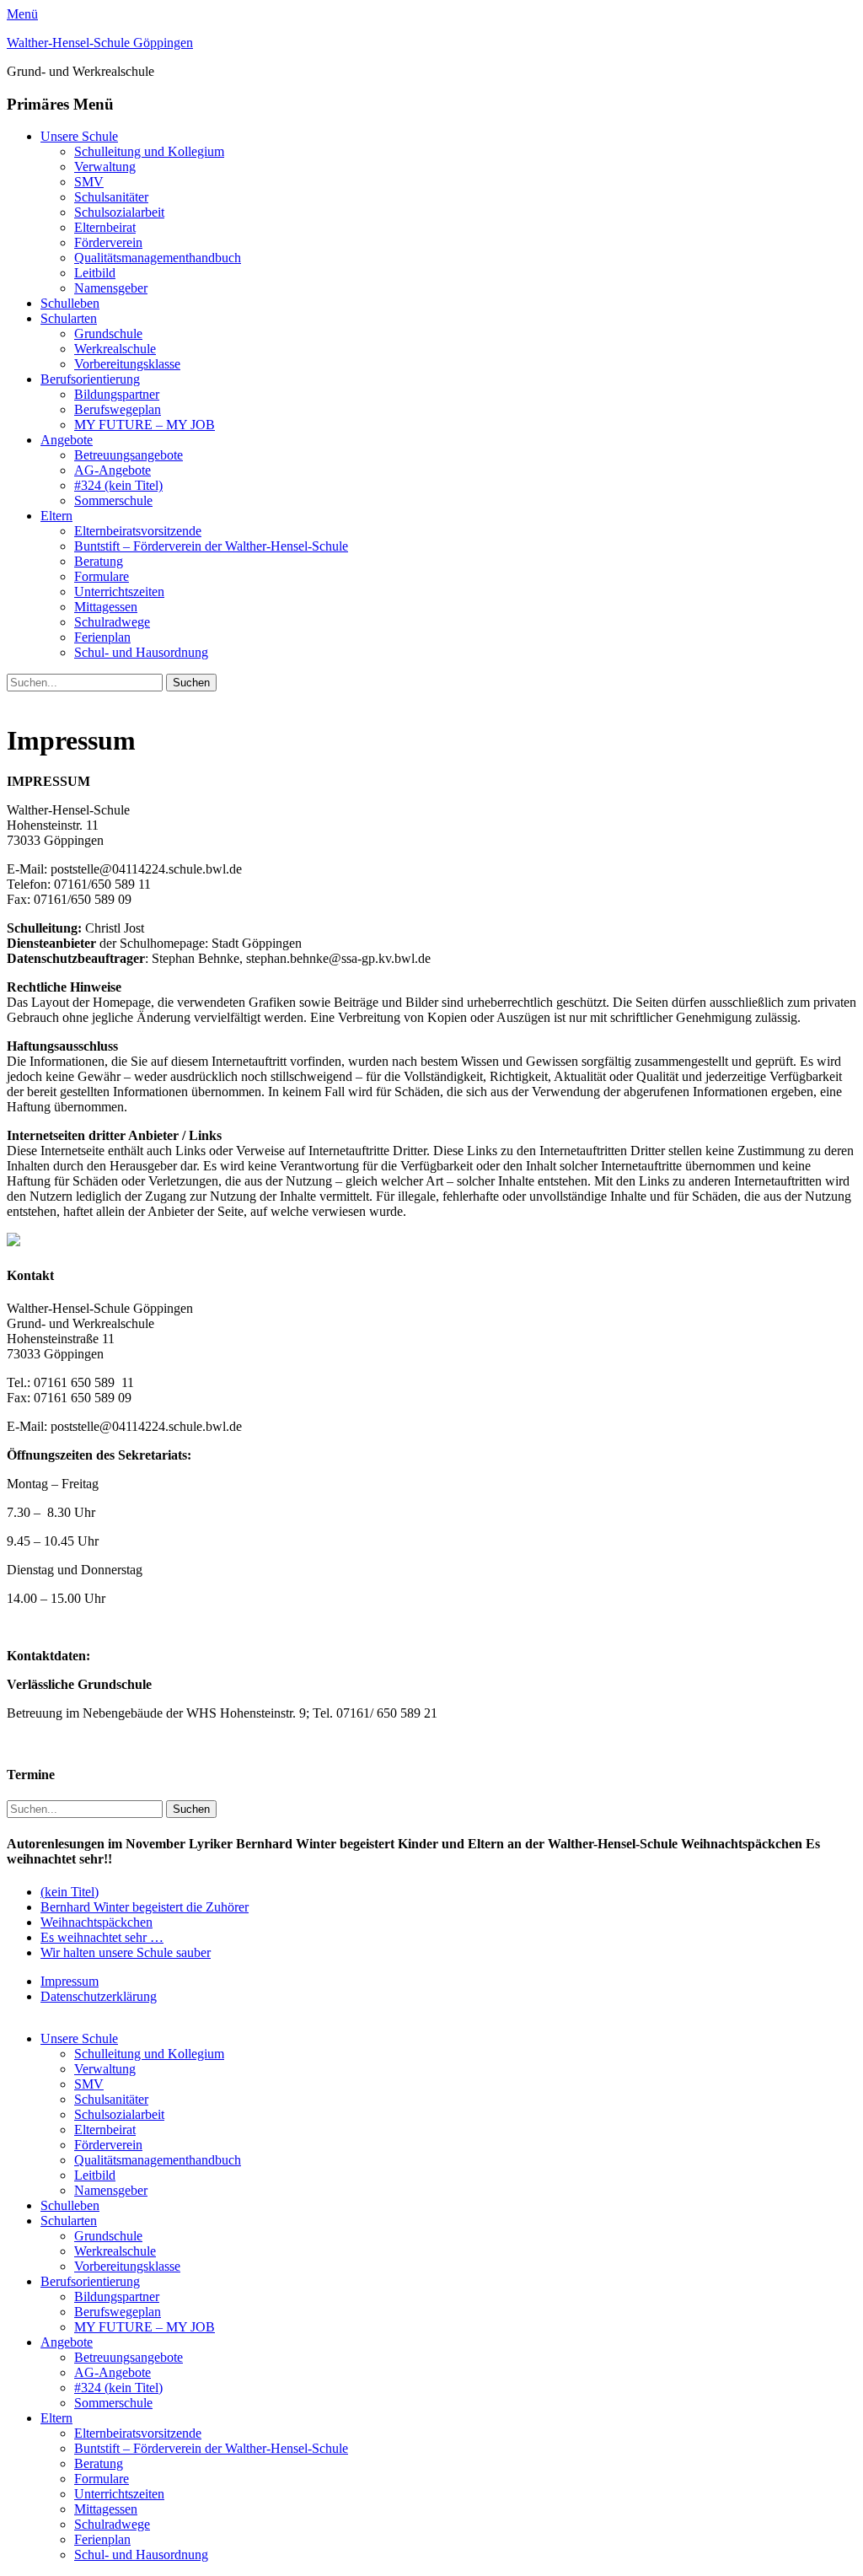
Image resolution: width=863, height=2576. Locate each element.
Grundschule (108, 333)
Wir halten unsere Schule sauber (126, 1952)
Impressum (70, 1981)
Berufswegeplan (118, 409)
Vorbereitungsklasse (127, 364)
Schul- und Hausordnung (141, 652)
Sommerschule (113, 500)
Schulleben (70, 303)
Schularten (69, 318)
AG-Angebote (113, 470)
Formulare (102, 576)
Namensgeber (111, 288)
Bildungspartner (117, 394)
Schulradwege (112, 622)
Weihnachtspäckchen (96, 1922)
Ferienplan (102, 637)
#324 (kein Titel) (118, 485)
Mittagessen (106, 607)
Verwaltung (105, 167)
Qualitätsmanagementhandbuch (158, 258)
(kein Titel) (70, 1892)
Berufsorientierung (90, 379)
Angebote (67, 440)
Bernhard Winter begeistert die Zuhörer (145, 1907)
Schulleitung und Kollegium (149, 151)
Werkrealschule (115, 349)
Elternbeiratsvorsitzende (138, 531)
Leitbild (95, 273)
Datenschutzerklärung (99, 1996)
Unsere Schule (79, 136)
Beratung (99, 561)
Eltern (56, 516)
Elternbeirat (105, 227)
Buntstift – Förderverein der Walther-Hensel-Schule (211, 546)
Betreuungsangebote (129, 455)
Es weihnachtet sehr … (102, 1937)
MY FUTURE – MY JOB (145, 425)
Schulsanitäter (111, 197)
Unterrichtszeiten (119, 592)
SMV (89, 182)
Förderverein (108, 242)
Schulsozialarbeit (119, 212)
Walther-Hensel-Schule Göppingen (100, 43)
